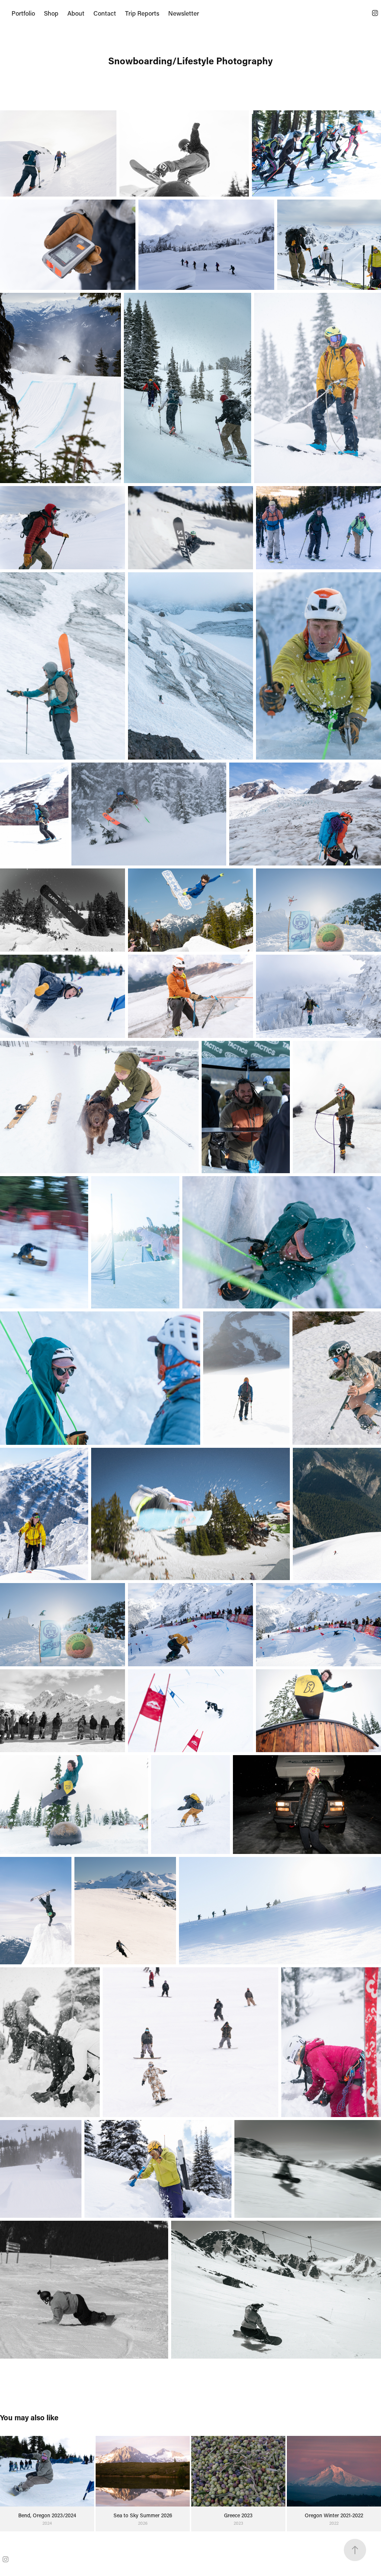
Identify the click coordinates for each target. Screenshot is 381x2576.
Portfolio (23, 13)
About (76, 13)
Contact (105, 13)
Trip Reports (142, 13)
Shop (51, 13)
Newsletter (184, 13)
